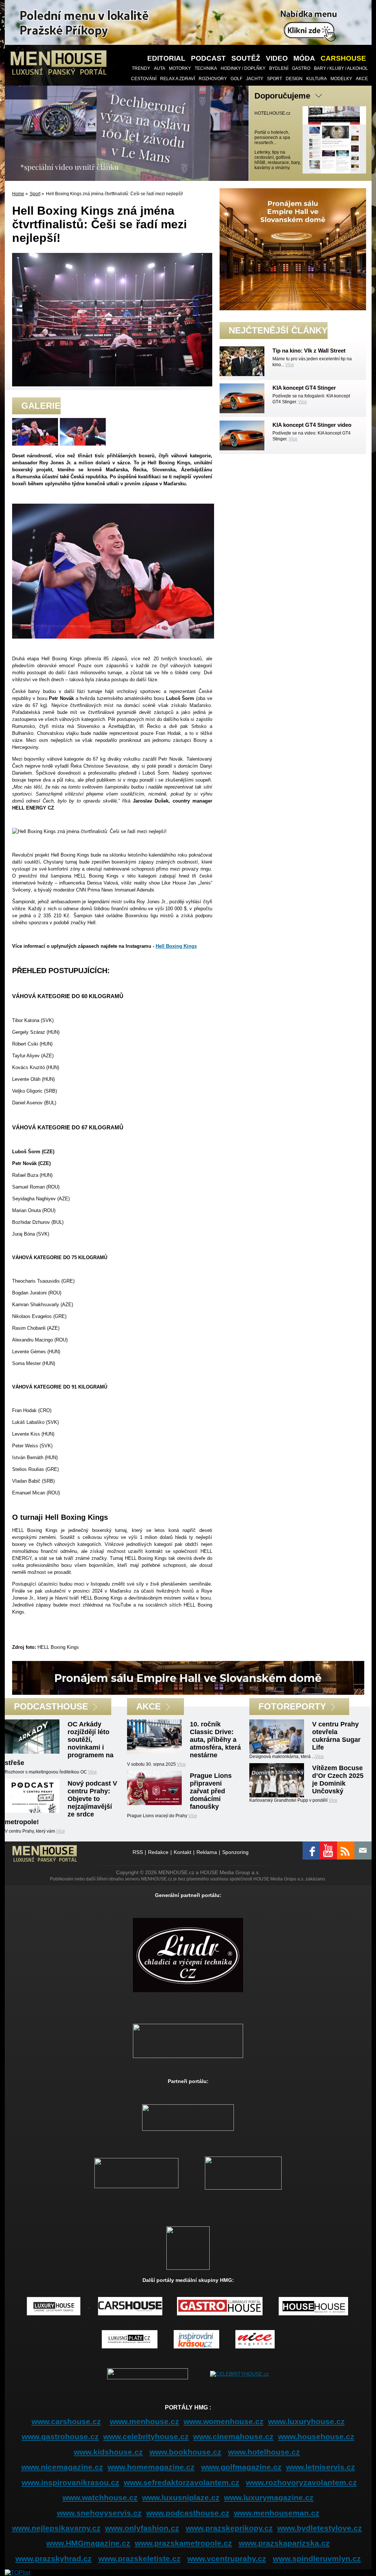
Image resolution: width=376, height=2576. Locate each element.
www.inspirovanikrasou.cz (70, 2482)
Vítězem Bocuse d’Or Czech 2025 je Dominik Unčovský (338, 1780)
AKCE (149, 1706)
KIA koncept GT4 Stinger (304, 388)
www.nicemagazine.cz (62, 2467)
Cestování (144, 79)
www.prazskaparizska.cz (284, 2543)
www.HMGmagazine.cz (88, 2543)
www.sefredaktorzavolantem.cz (182, 2482)
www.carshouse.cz (66, 2421)
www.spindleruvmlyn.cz (317, 2559)
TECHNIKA (206, 68)
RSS (138, 1852)
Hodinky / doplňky (243, 68)
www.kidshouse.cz (108, 2452)
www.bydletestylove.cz (320, 2528)
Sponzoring (235, 1852)
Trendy (141, 68)
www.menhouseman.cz (277, 2513)
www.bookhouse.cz (185, 2452)
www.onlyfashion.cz (142, 2528)
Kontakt (182, 1852)
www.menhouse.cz (144, 2421)
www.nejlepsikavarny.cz (56, 2528)
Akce (362, 79)
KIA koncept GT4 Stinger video (312, 425)
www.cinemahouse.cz (233, 2436)
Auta (160, 68)
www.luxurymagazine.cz (269, 2498)
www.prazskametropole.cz (183, 2543)
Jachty (255, 79)
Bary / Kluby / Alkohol (341, 68)
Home (18, 194)
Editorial (166, 58)
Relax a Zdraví (178, 79)
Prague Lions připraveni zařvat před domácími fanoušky (211, 1791)
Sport (274, 79)
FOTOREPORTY (292, 1706)
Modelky (341, 79)
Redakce (158, 1852)
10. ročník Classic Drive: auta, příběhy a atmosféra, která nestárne (215, 1740)
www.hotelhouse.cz (264, 2452)
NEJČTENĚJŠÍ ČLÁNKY (278, 330)
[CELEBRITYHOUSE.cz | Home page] (239, 2373)
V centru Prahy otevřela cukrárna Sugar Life (336, 1736)
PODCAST (208, 58)
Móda (304, 58)
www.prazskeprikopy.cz (229, 2528)
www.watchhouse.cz (100, 2498)
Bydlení (279, 68)
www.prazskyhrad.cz (54, 2559)
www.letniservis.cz (321, 2467)
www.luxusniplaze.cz (181, 2498)
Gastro (301, 68)
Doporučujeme (282, 96)
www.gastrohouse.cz (60, 2436)
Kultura (317, 79)
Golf (236, 79)
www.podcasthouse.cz (188, 2513)
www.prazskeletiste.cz (140, 2559)
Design (294, 79)
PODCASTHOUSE (51, 1706)
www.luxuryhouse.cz (306, 2421)
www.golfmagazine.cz (241, 2467)
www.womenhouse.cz (224, 2421)
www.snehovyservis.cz (99, 2513)
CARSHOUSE (343, 58)
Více (290, 365)
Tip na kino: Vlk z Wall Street (309, 351)
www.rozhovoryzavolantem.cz (301, 2482)
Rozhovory (213, 79)
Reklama (207, 1852)
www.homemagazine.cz (151, 2467)
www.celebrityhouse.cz (146, 2436)
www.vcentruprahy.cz (227, 2559)
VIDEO (277, 58)
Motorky (180, 68)
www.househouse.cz (316, 2436)
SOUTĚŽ (246, 58)
